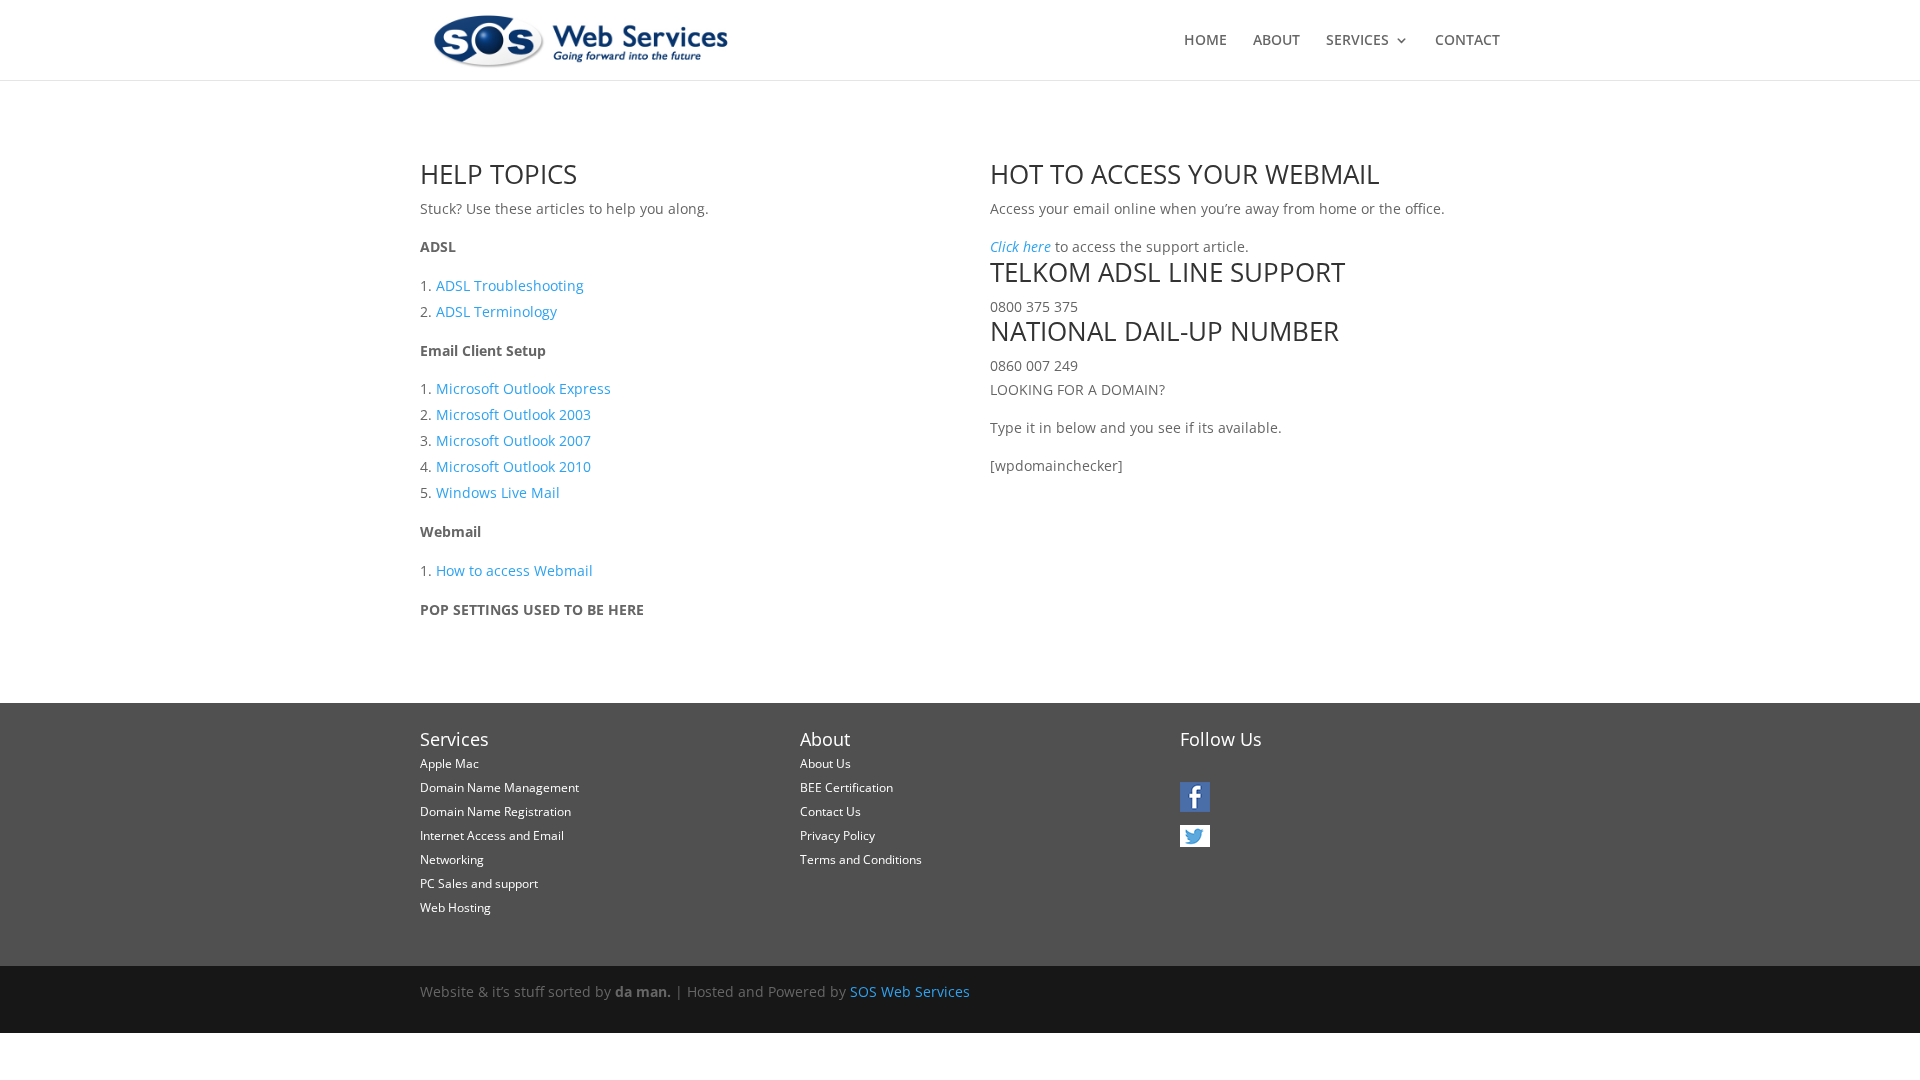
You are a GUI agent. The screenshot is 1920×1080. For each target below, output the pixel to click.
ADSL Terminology (496, 311)
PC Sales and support (479, 883)
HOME (1205, 41)
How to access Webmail (514, 570)
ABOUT (1276, 41)
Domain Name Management (499, 787)
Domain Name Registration (495, 811)
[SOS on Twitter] (1195, 842)
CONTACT (1467, 41)
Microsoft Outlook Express (523, 388)
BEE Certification (846, 787)
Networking (452, 859)
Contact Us (830, 811)
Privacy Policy (837, 835)
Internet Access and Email (492, 835)
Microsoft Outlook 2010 (513, 466)
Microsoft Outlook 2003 (513, 414)
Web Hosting (455, 907)
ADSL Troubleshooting (510, 285)
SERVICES (1357, 41)
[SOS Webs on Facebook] (1195, 804)
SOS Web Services (910, 991)
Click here (1020, 246)
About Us (825, 763)
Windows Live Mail (498, 492)
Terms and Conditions (861, 859)
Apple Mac (449, 763)
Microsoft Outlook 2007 (513, 440)
